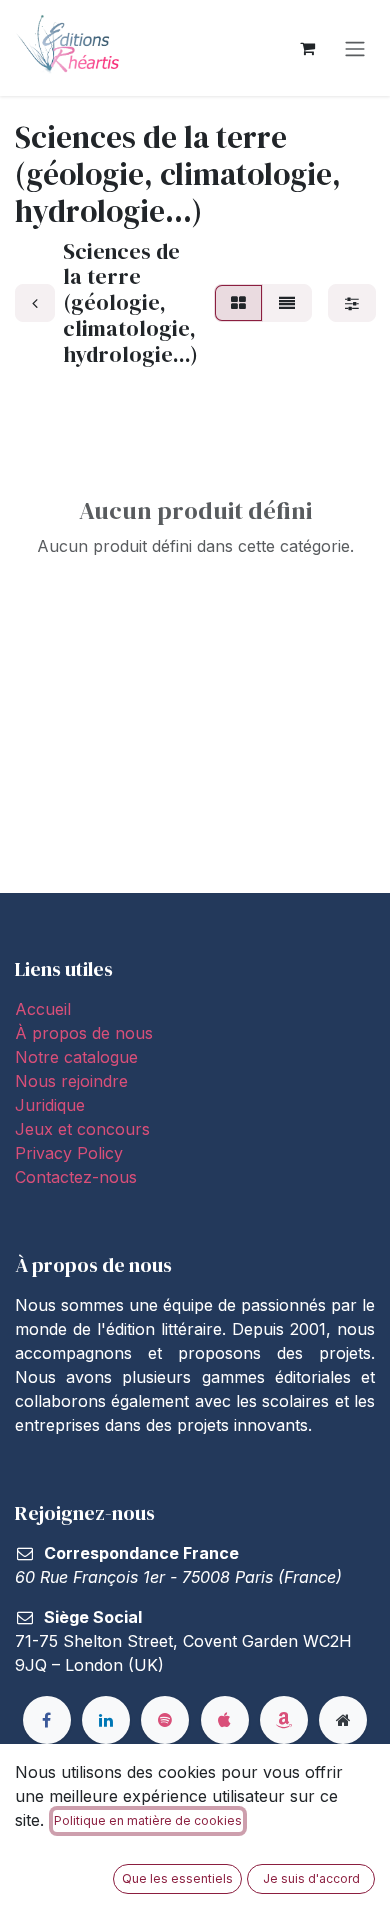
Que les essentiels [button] (177, 1878)
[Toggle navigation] (355, 48)
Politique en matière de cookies (148, 1820)
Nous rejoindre (71, 1081)
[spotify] (165, 1720)
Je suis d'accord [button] (311, 1878)
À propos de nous (84, 1033)
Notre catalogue (76, 1057)
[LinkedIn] (106, 1720)
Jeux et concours (85, 1129)
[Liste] (287, 303)
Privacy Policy (69, 1153)
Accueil (43, 1009)
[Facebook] (47, 1720)
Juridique (50, 1105)
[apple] (225, 1720)
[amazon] (284, 1720)
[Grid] (238, 303)
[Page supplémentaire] (343, 1720)
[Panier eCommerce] (307, 48)
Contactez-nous (76, 1177)
